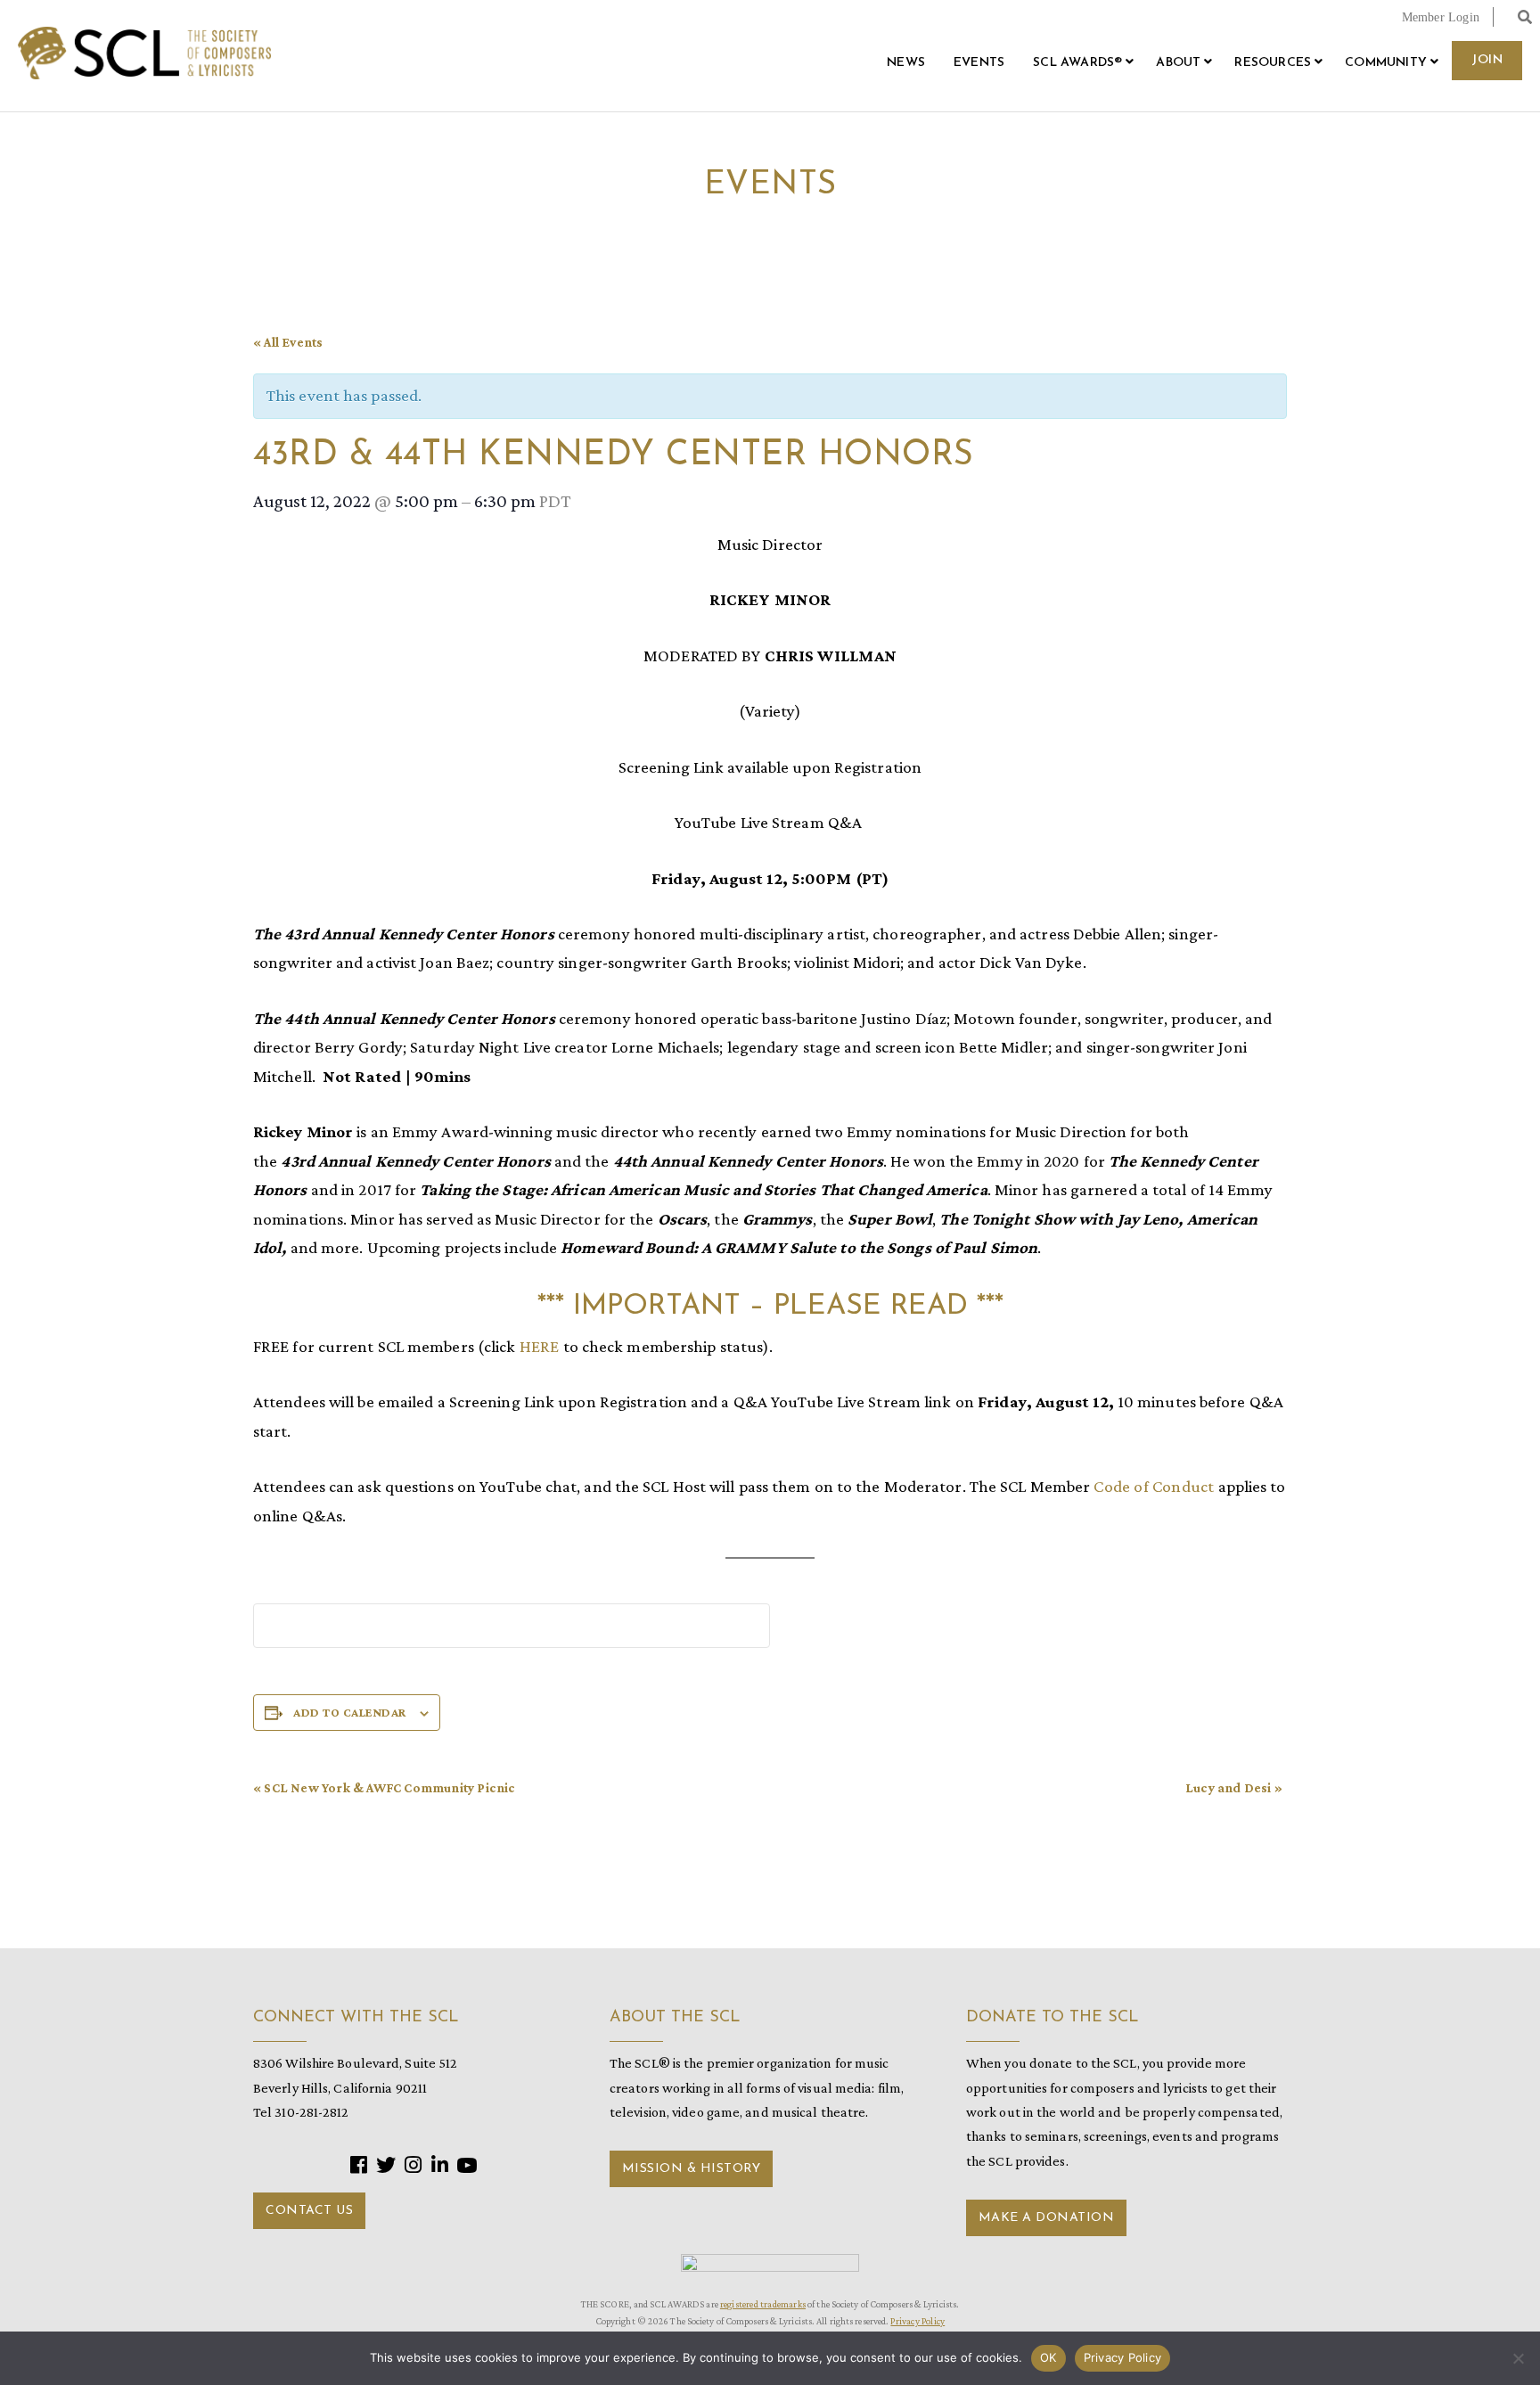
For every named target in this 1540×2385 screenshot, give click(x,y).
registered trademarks (763, 2304)
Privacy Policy (917, 2321)
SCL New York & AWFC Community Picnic (385, 1788)
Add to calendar (350, 1712)
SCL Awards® (1077, 63)
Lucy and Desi (1234, 1788)
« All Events (288, 342)
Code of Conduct (1155, 1486)
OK (1049, 2357)
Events (979, 63)
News (906, 63)
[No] (1518, 2358)
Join (1487, 60)
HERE (540, 1346)
